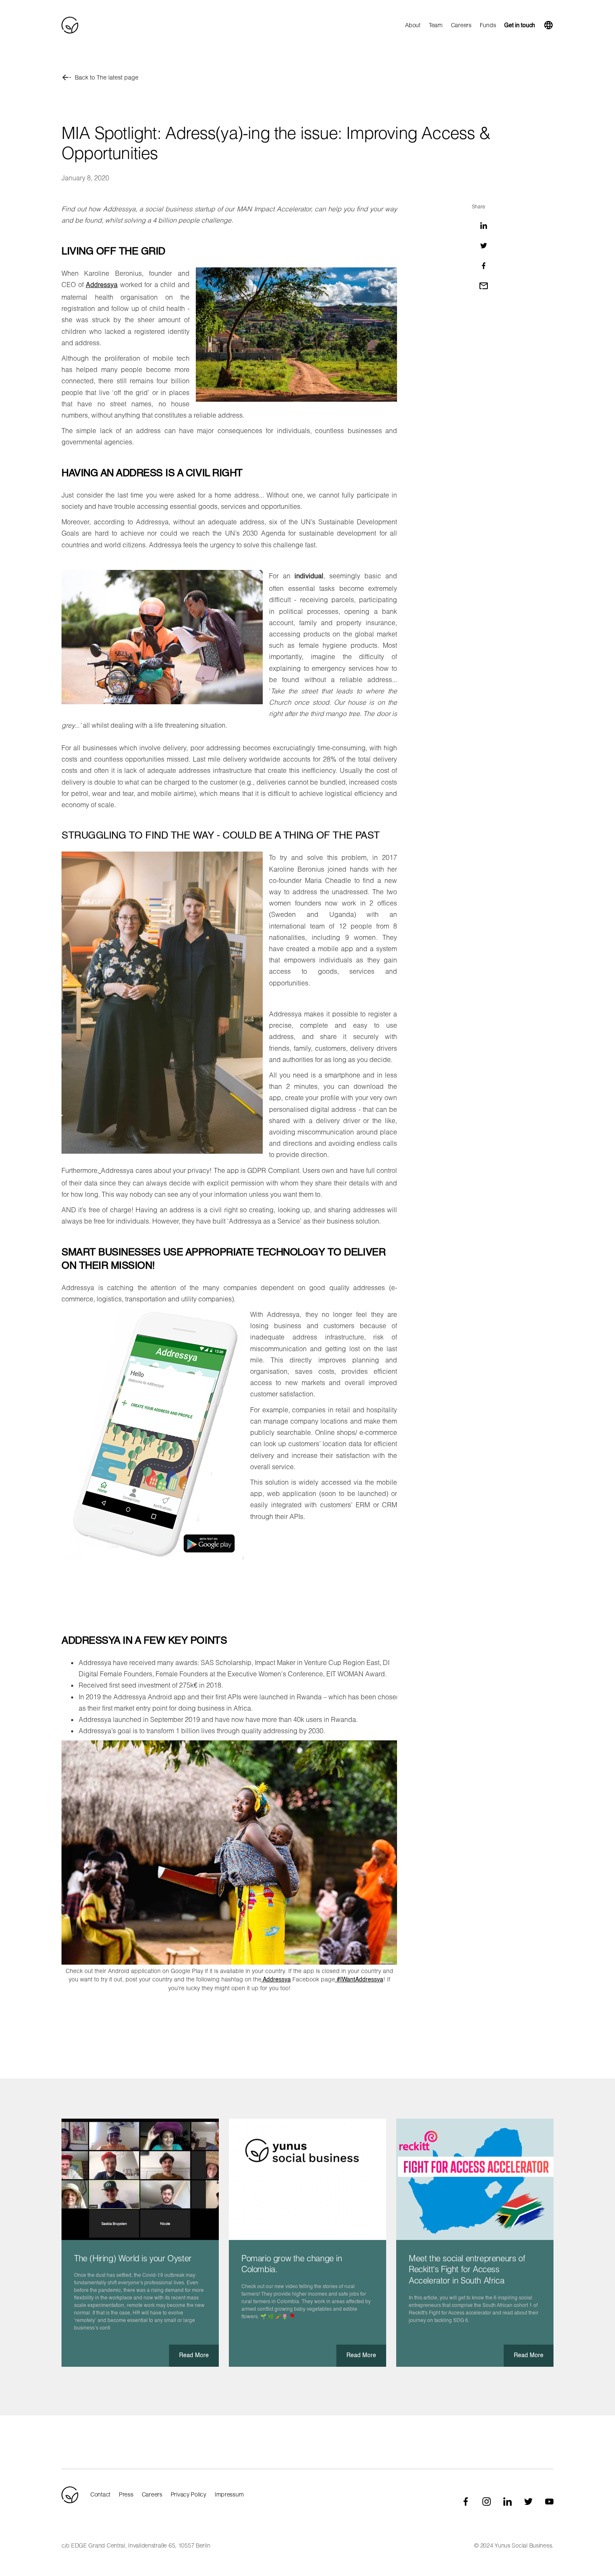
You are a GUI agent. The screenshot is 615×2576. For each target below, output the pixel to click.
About (413, 25)
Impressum (229, 2494)
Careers (461, 25)
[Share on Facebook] (484, 266)
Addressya (102, 285)
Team (436, 25)
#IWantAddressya (359, 1980)
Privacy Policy (188, 2494)
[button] (548, 25)
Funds (488, 25)
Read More (194, 2355)
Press (126, 2494)
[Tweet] (484, 246)
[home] (70, 25)
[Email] (484, 286)
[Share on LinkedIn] (484, 226)
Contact (100, 2494)
